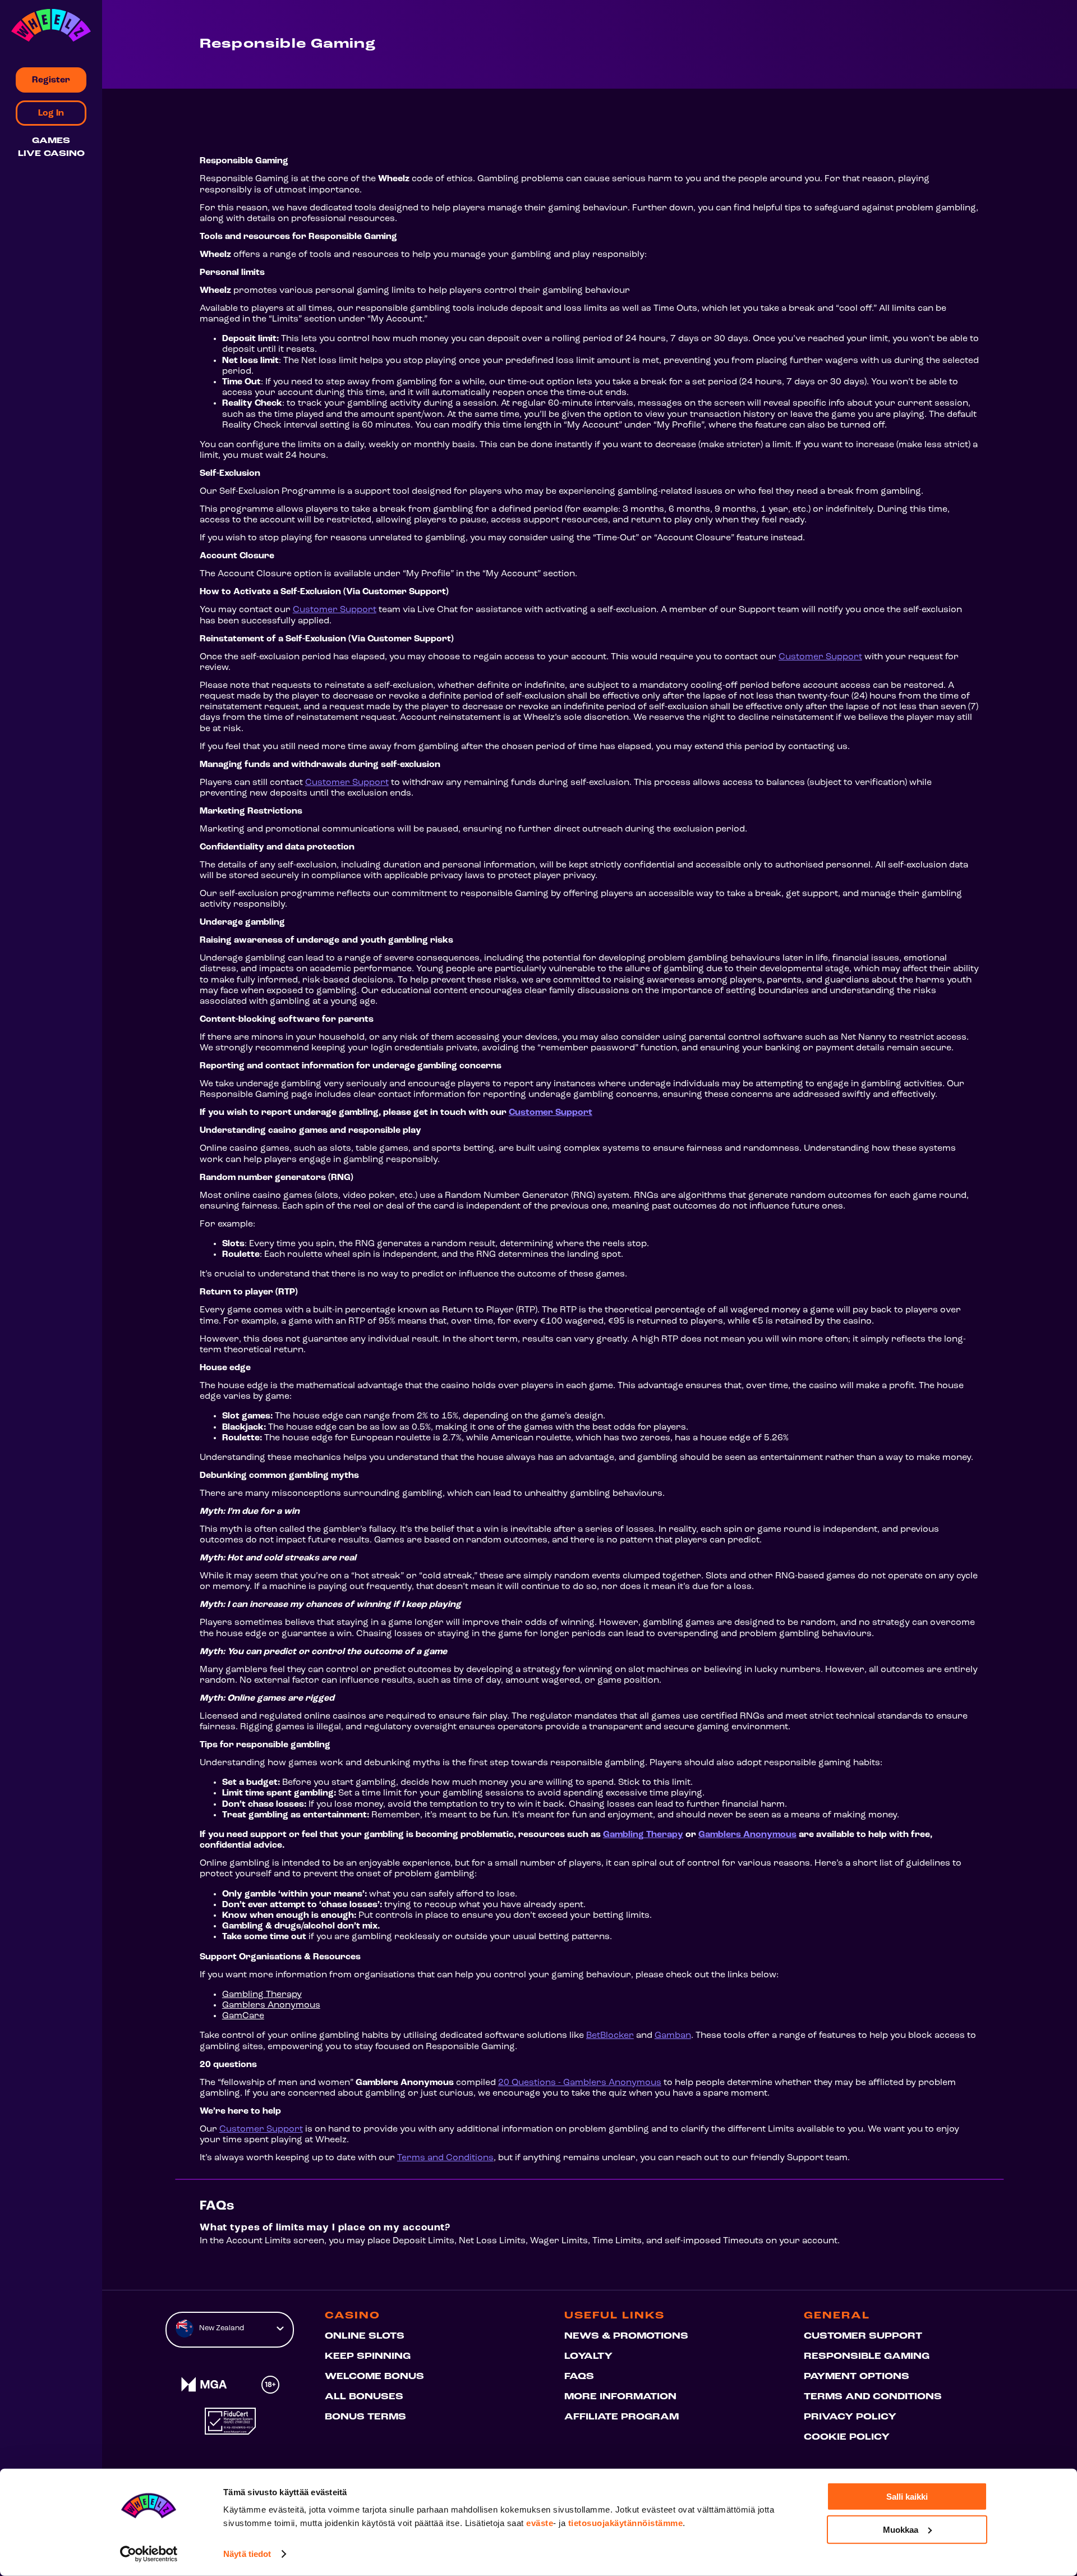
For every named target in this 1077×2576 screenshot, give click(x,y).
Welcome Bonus (374, 2377)
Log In (51, 113)
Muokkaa (901, 2529)
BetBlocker (610, 2036)
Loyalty (588, 2357)
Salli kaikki (907, 2497)
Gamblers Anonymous (747, 1835)
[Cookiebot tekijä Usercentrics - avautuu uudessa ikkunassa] (149, 2554)
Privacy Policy (850, 2417)
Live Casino (51, 154)
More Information (620, 2397)
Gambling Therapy (643, 1835)
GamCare (243, 2016)
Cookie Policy (847, 2437)
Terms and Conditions (445, 2158)
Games (51, 141)
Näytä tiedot (247, 2554)
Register (51, 80)
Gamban (673, 2036)
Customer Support (335, 610)
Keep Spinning (368, 2357)
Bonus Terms (365, 2417)
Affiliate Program (622, 2417)
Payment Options (857, 2377)
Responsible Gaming (867, 2357)
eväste (540, 2523)
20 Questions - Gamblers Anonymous (580, 2083)
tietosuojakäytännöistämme (626, 2523)
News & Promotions (626, 2336)
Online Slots (365, 2336)
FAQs (579, 2377)
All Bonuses (364, 2397)
